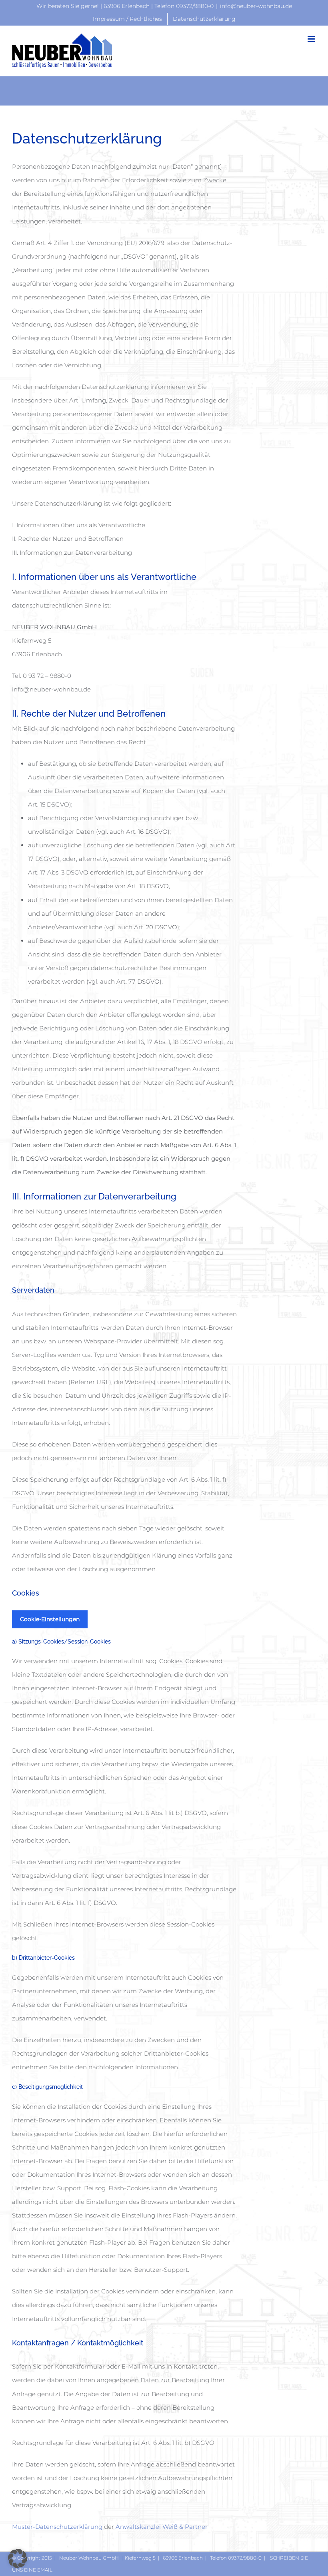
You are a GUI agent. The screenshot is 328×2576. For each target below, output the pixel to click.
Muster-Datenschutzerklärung (57, 2527)
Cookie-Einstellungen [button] (50, 1619)
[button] (18, 2558)
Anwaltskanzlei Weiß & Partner (162, 2527)
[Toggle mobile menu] (312, 39)
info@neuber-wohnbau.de (256, 6)
